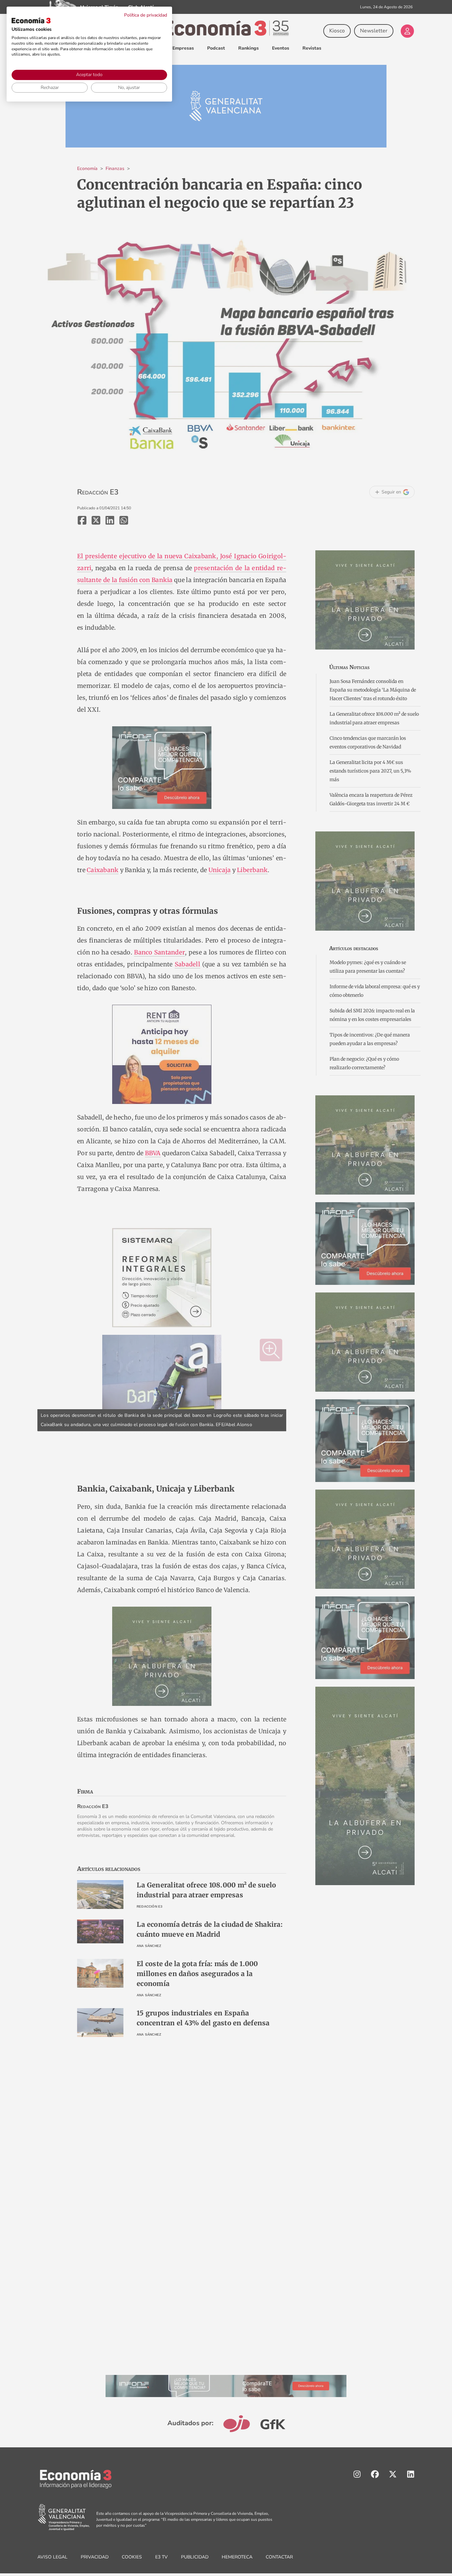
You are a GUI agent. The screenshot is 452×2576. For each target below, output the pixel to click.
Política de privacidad (146, 15)
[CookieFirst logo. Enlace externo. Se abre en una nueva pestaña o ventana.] (31, 21)
